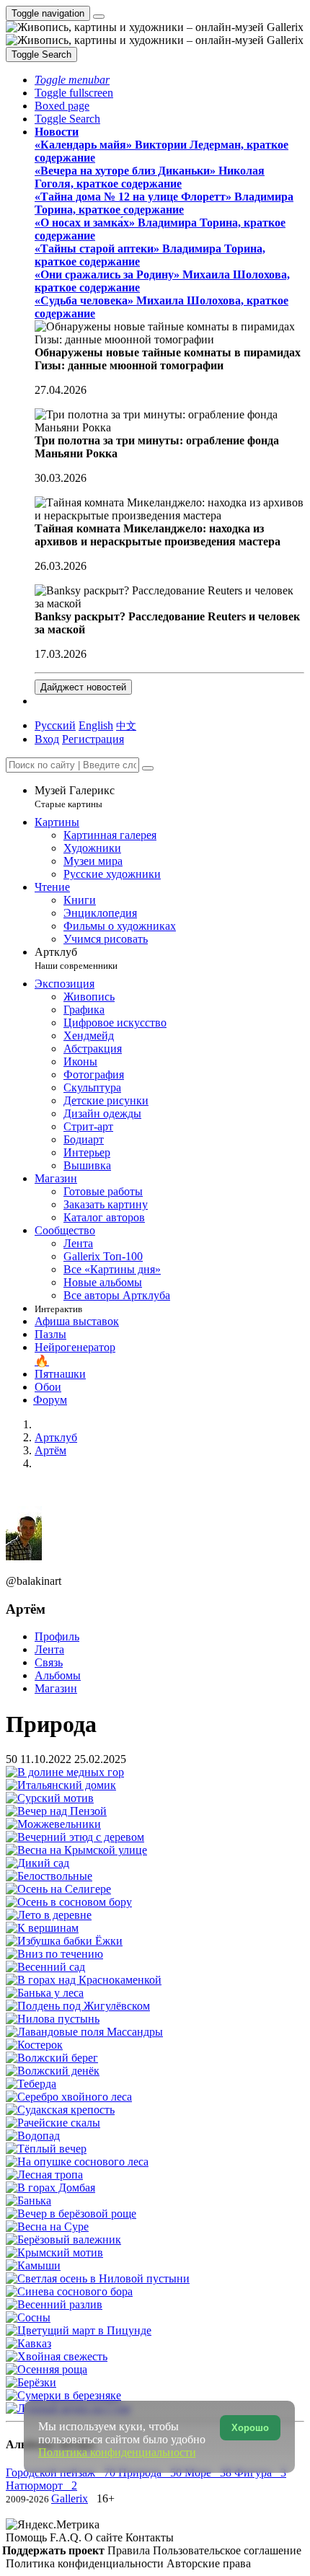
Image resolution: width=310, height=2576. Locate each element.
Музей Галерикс (75, 797)
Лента (49, 1649)
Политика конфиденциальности (86, 2563)
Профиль (57, 1636)
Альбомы (58, 1675)
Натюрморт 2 (41, 2485)
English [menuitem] (96, 725)
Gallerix (70, 2498)
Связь (49, 1662)
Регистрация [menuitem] (93, 739)
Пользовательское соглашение (227, 2550)
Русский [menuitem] (55, 725)
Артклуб (76, 958)
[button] (72, 80)
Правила (130, 2550)
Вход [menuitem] (47, 739)
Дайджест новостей (83, 687)
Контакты (150, 2537)
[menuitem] (126, 725)
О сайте (105, 2537)
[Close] (148, 768)
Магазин (56, 1688)
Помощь (28, 2537)
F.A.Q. (67, 2537)
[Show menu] (99, 17)
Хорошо (250, 2428)
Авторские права (209, 2563)
